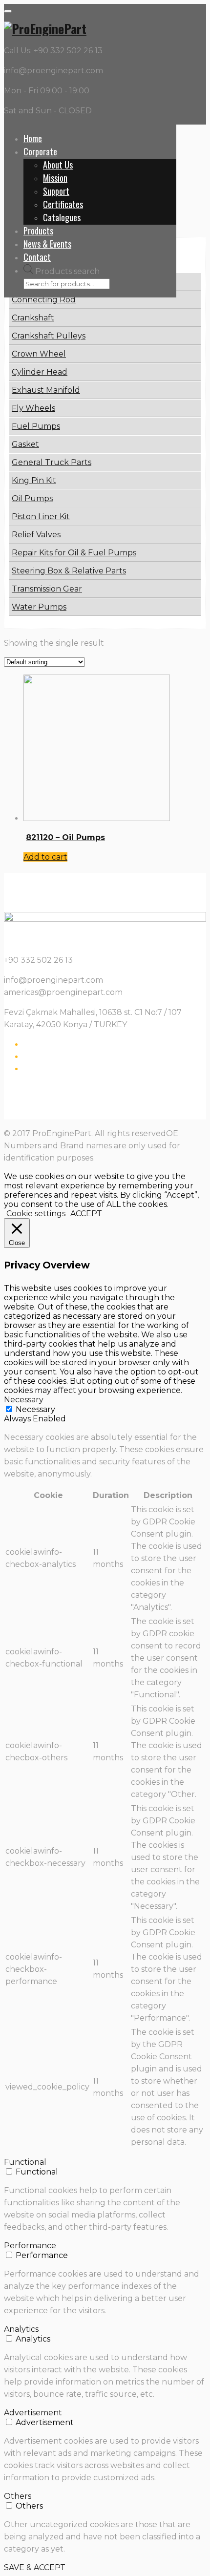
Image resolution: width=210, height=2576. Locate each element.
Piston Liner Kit (41, 517)
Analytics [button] (21, 2329)
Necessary (35, 1409)
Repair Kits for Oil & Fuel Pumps (74, 553)
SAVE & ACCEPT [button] (35, 2567)
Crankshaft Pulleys (49, 336)
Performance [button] (30, 2246)
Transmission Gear (47, 589)
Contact (37, 257)
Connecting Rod (44, 300)
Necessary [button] (24, 1400)
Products (38, 231)
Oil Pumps (32, 498)
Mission (55, 178)
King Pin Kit (34, 480)
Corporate (40, 151)
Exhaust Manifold (46, 390)
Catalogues (62, 217)
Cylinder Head (40, 372)
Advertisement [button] (33, 2413)
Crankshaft (33, 318)
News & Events (47, 244)
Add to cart (45, 857)
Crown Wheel (39, 354)
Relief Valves (36, 535)
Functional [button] (25, 2162)
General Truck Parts (52, 462)
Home (33, 138)
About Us (58, 165)
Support (56, 191)
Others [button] (18, 2496)
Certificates (63, 204)
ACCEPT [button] (86, 1214)
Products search (67, 271)
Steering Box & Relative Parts (69, 571)
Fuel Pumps (36, 426)
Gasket (25, 444)
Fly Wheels (33, 408)
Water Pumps (39, 607)
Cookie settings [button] (36, 1214)
